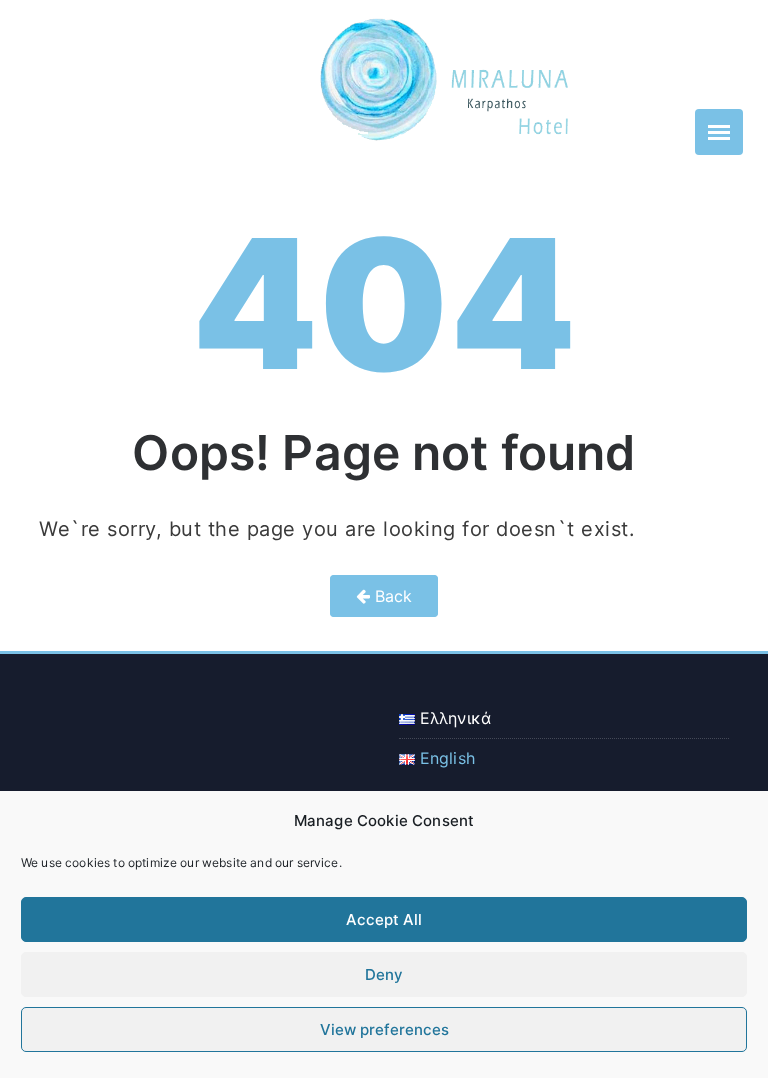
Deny (384, 974)
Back (391, 596)
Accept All (384, 919)
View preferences (384, 1029)
